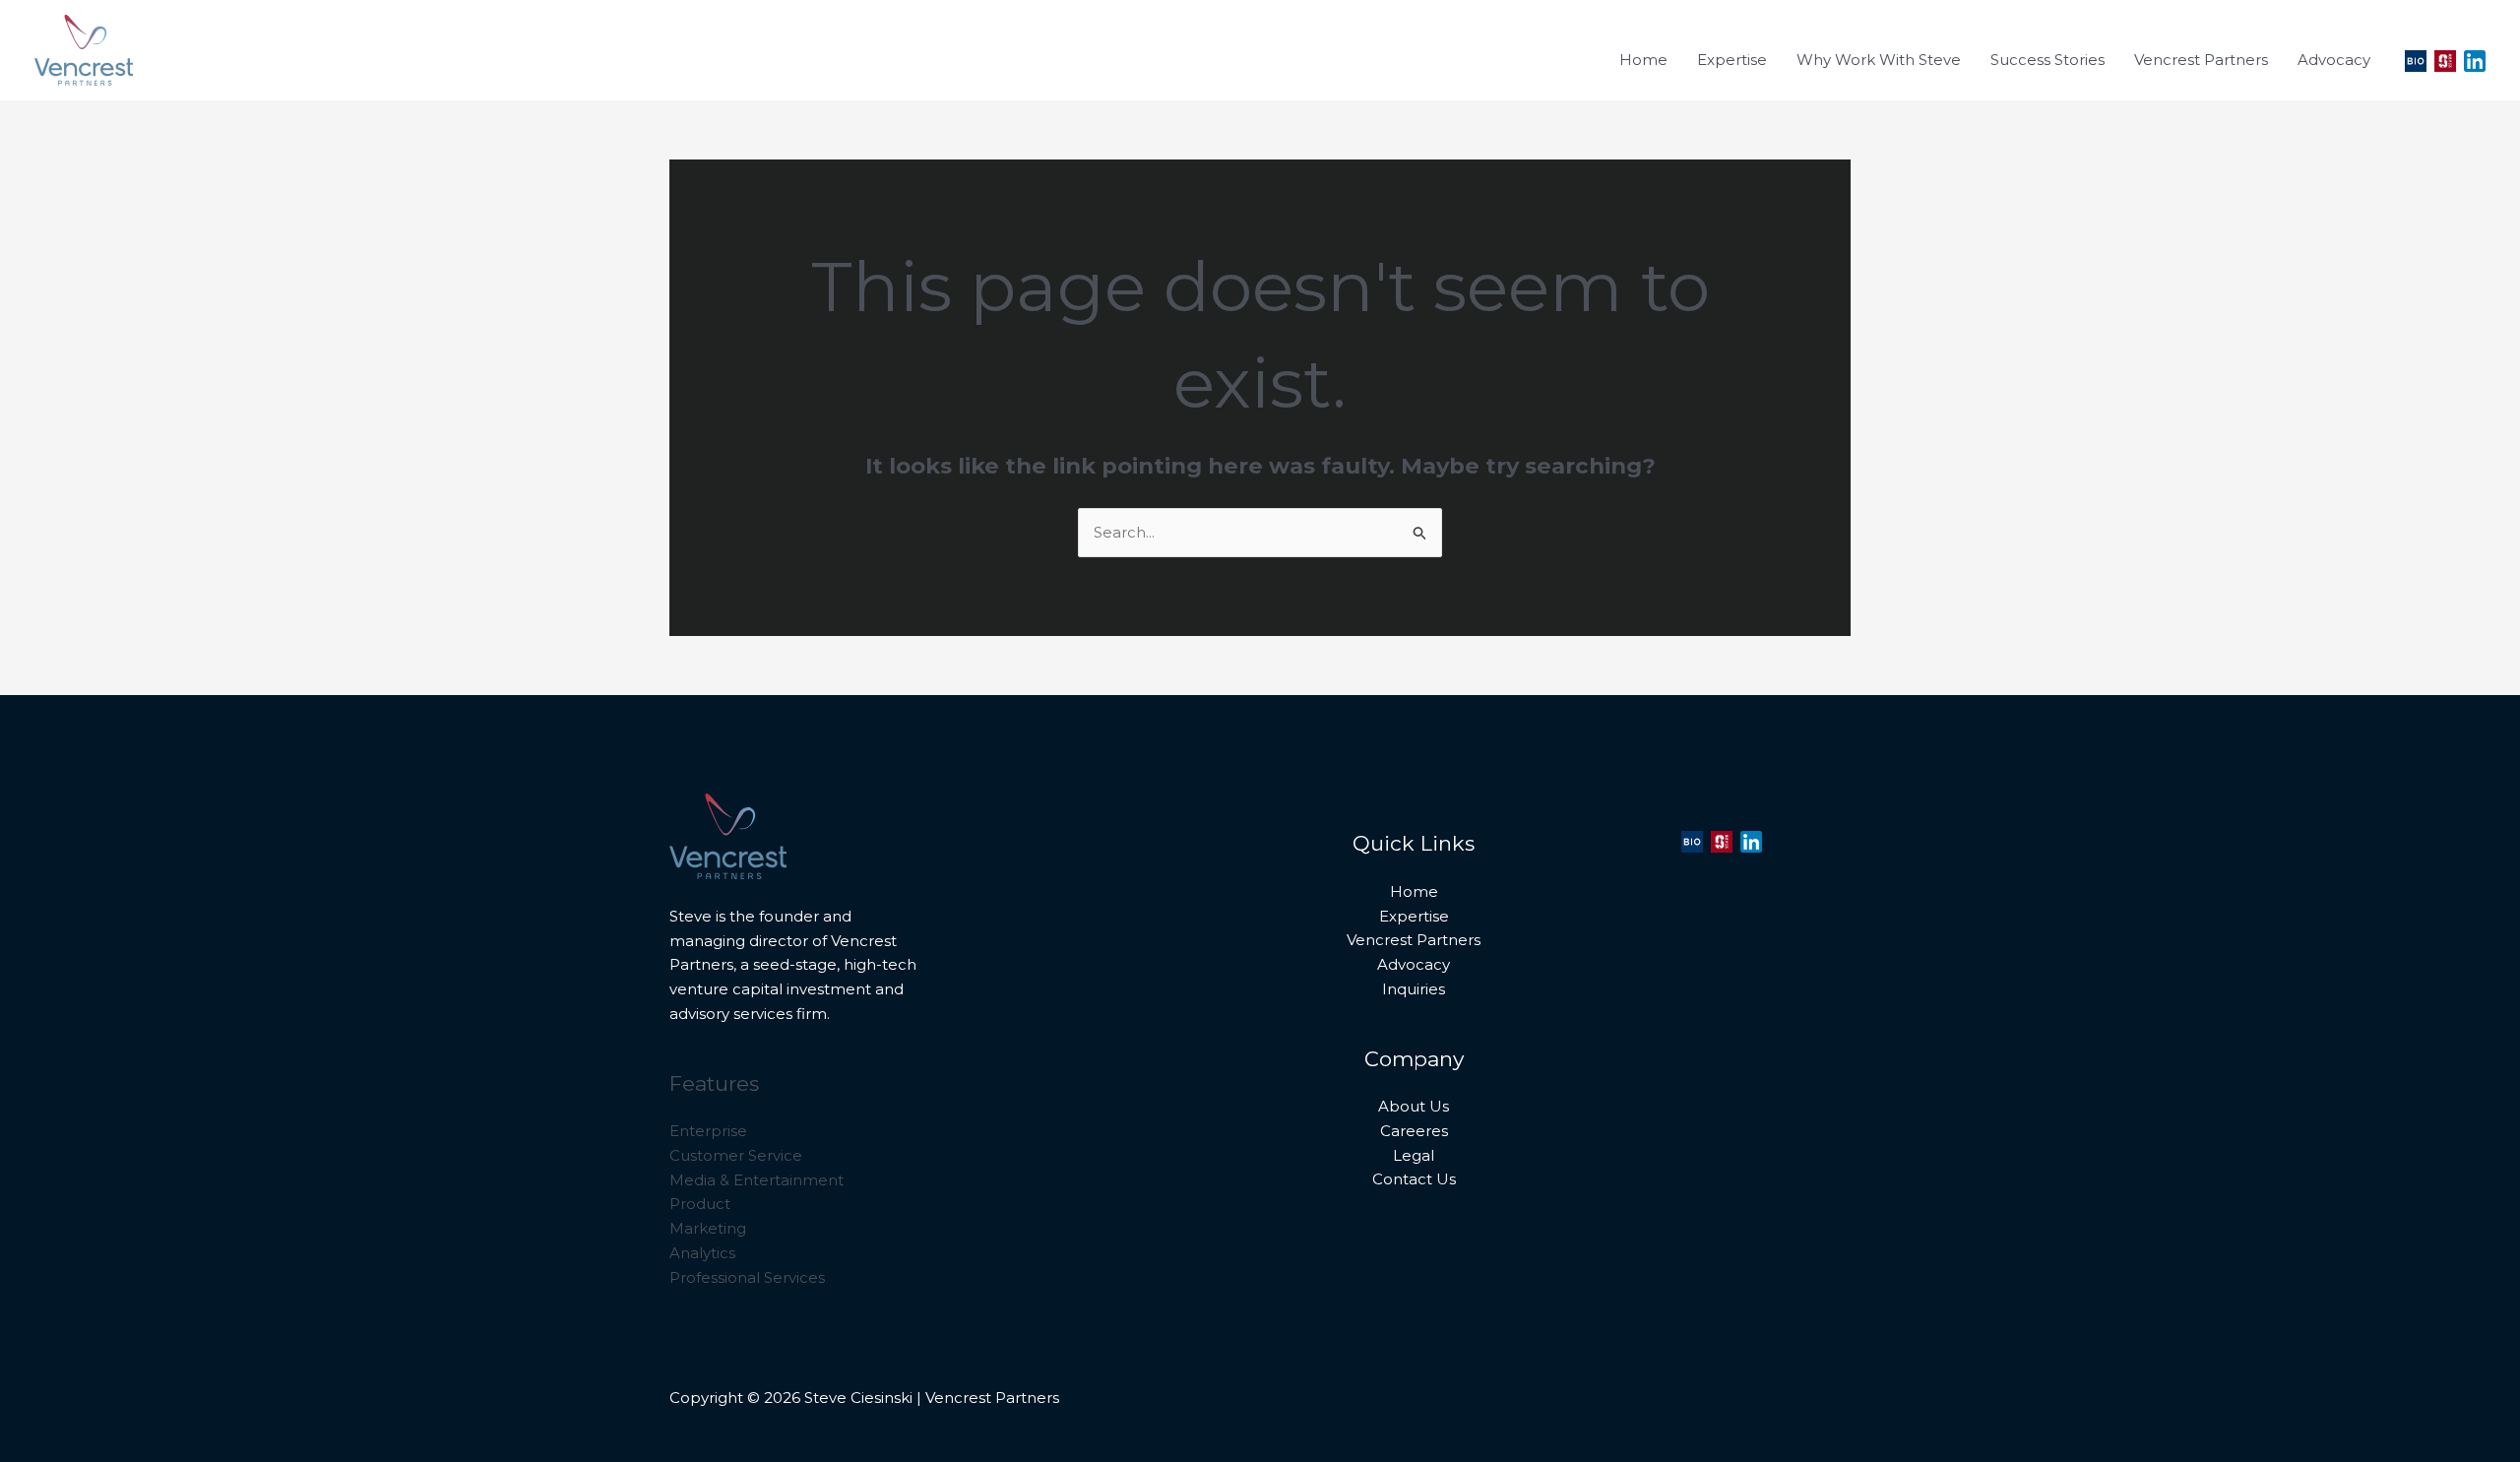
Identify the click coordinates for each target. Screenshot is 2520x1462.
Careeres (1414, 1131)
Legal (1414, 1155)
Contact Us (1414, 1179)
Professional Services (747, 1277)
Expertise (1414, 916)
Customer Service (736, 1155)
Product (700, 1204)
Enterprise (708, 1131)
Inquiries (1414, 989)
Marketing (708, 1228)
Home (1414, 891)
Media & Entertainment (756, 1180)
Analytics (702, 1253)
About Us (1414, 1106)
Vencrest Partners (1414, 940)
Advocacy (1414, 964)
